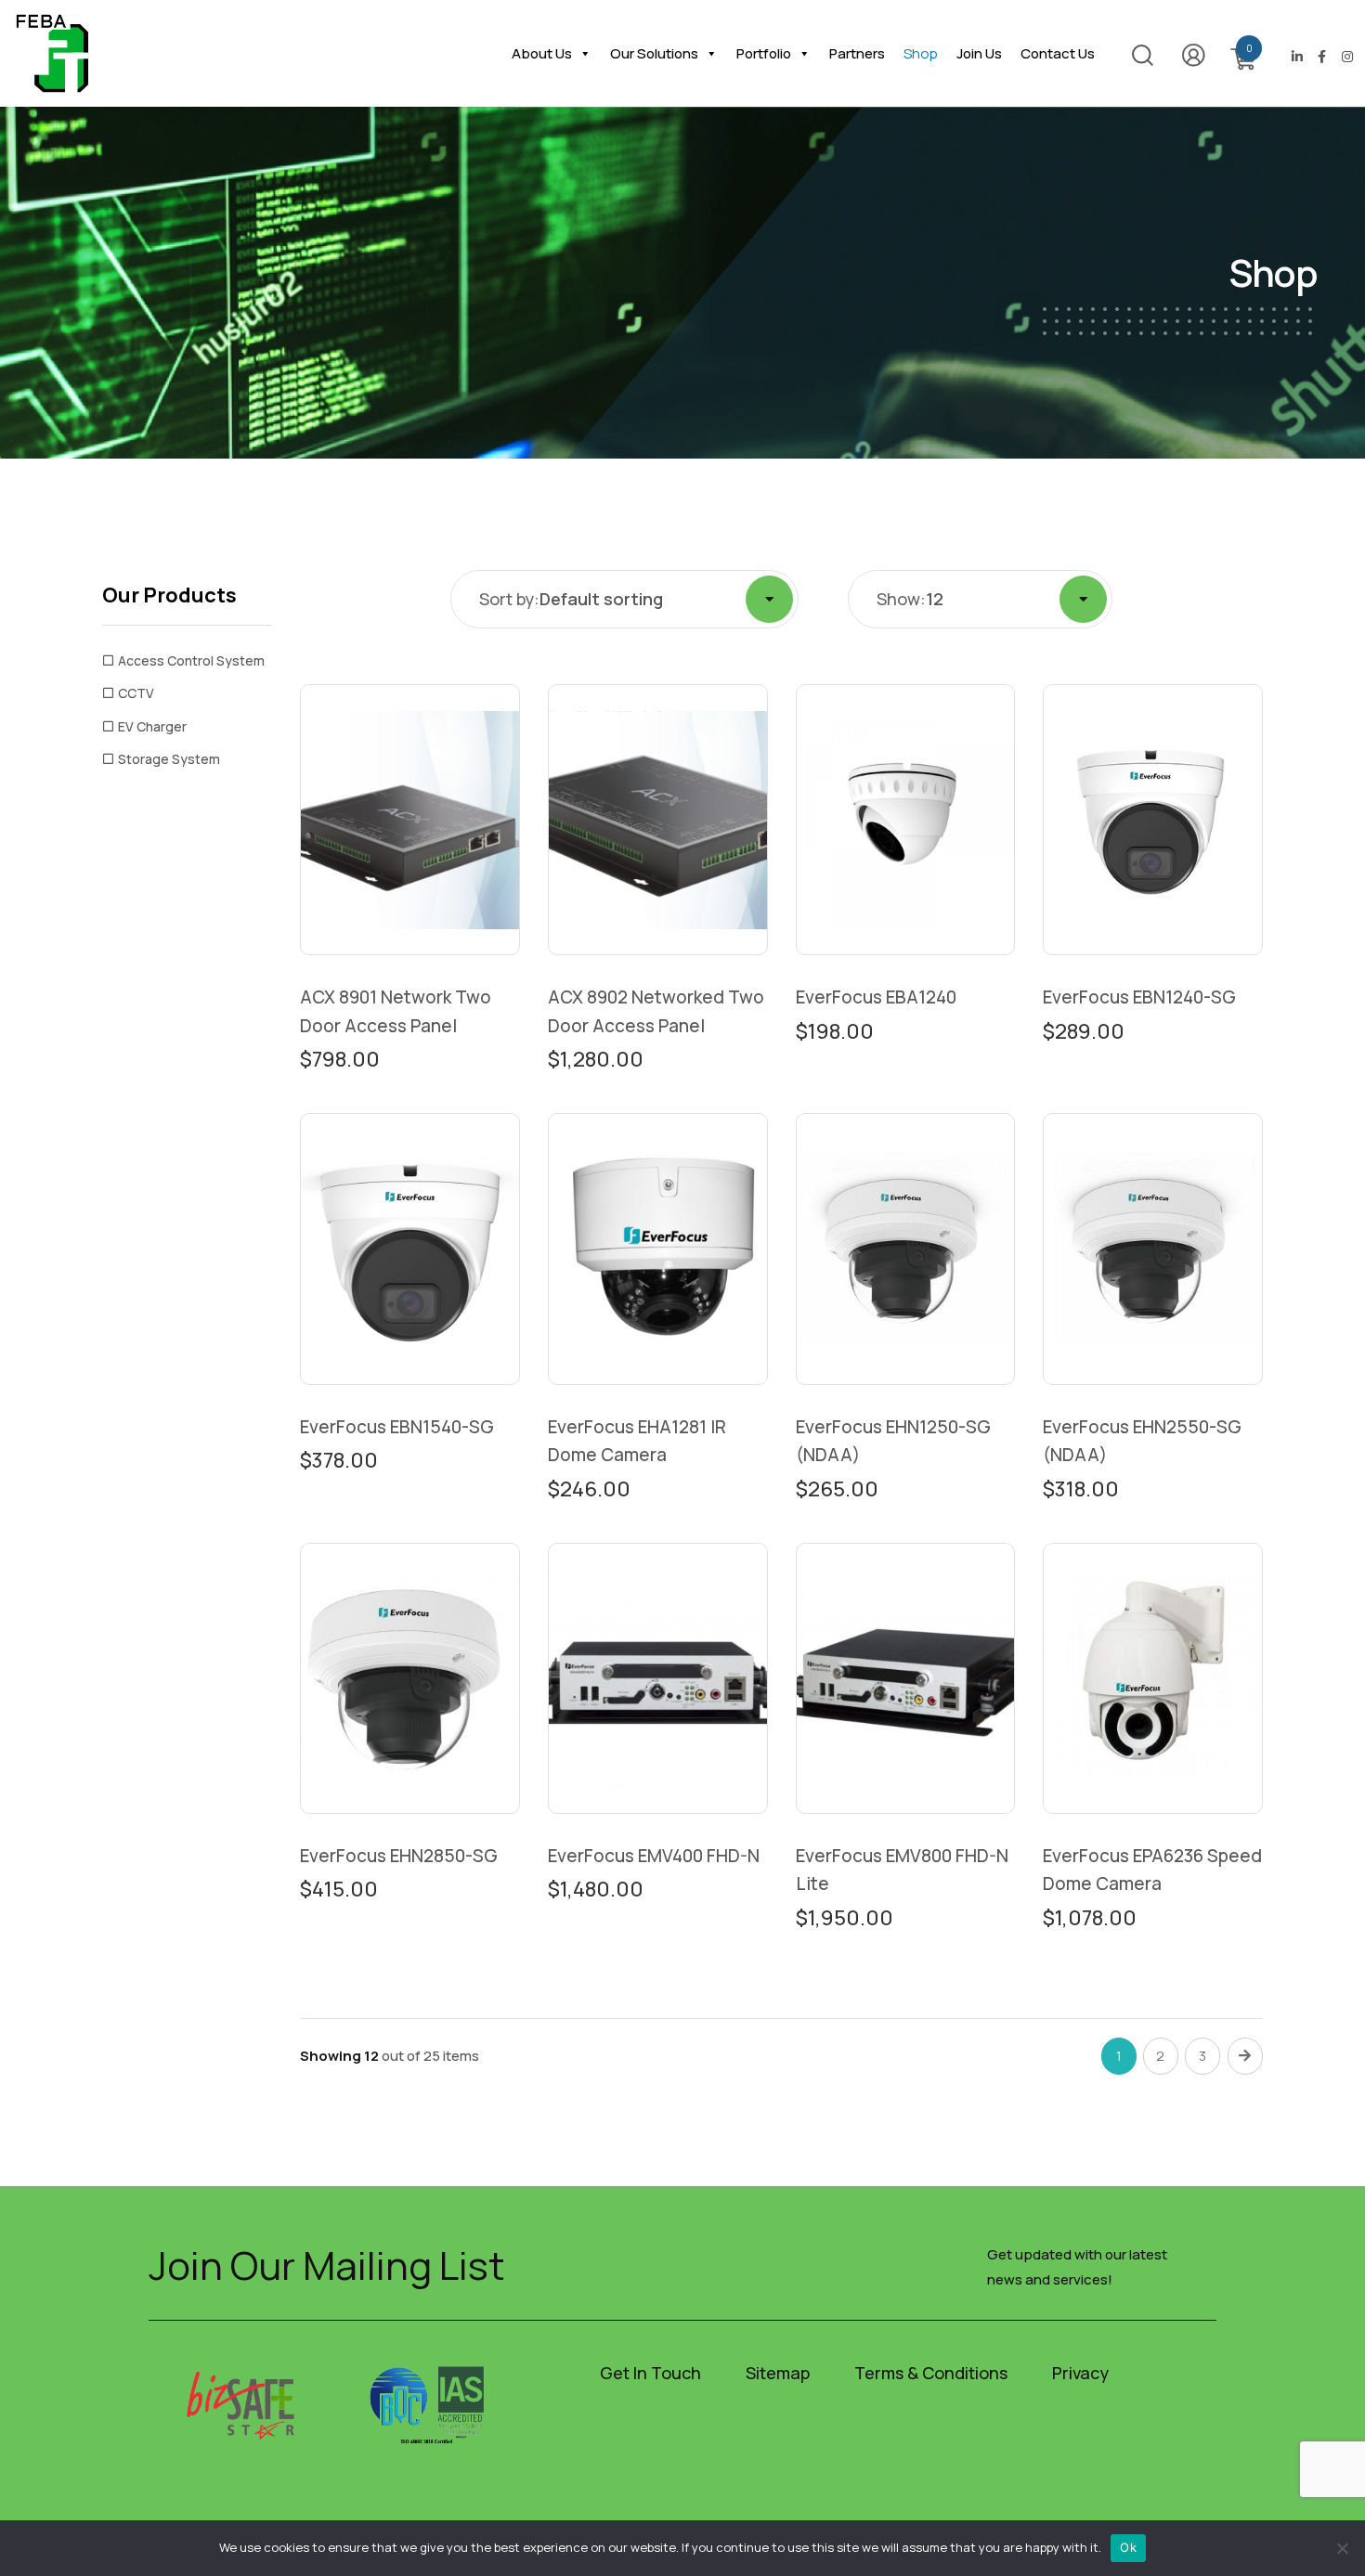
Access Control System (191, 660)
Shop (921, 53)
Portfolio (764, 53)
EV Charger (152, 726)
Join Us (979, 53)
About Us (542, 53)
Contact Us (1058, 53)
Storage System (169, 759)
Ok (1128, 2547)
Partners (857, 53)
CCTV (136, 693)
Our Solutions (654, 53)
